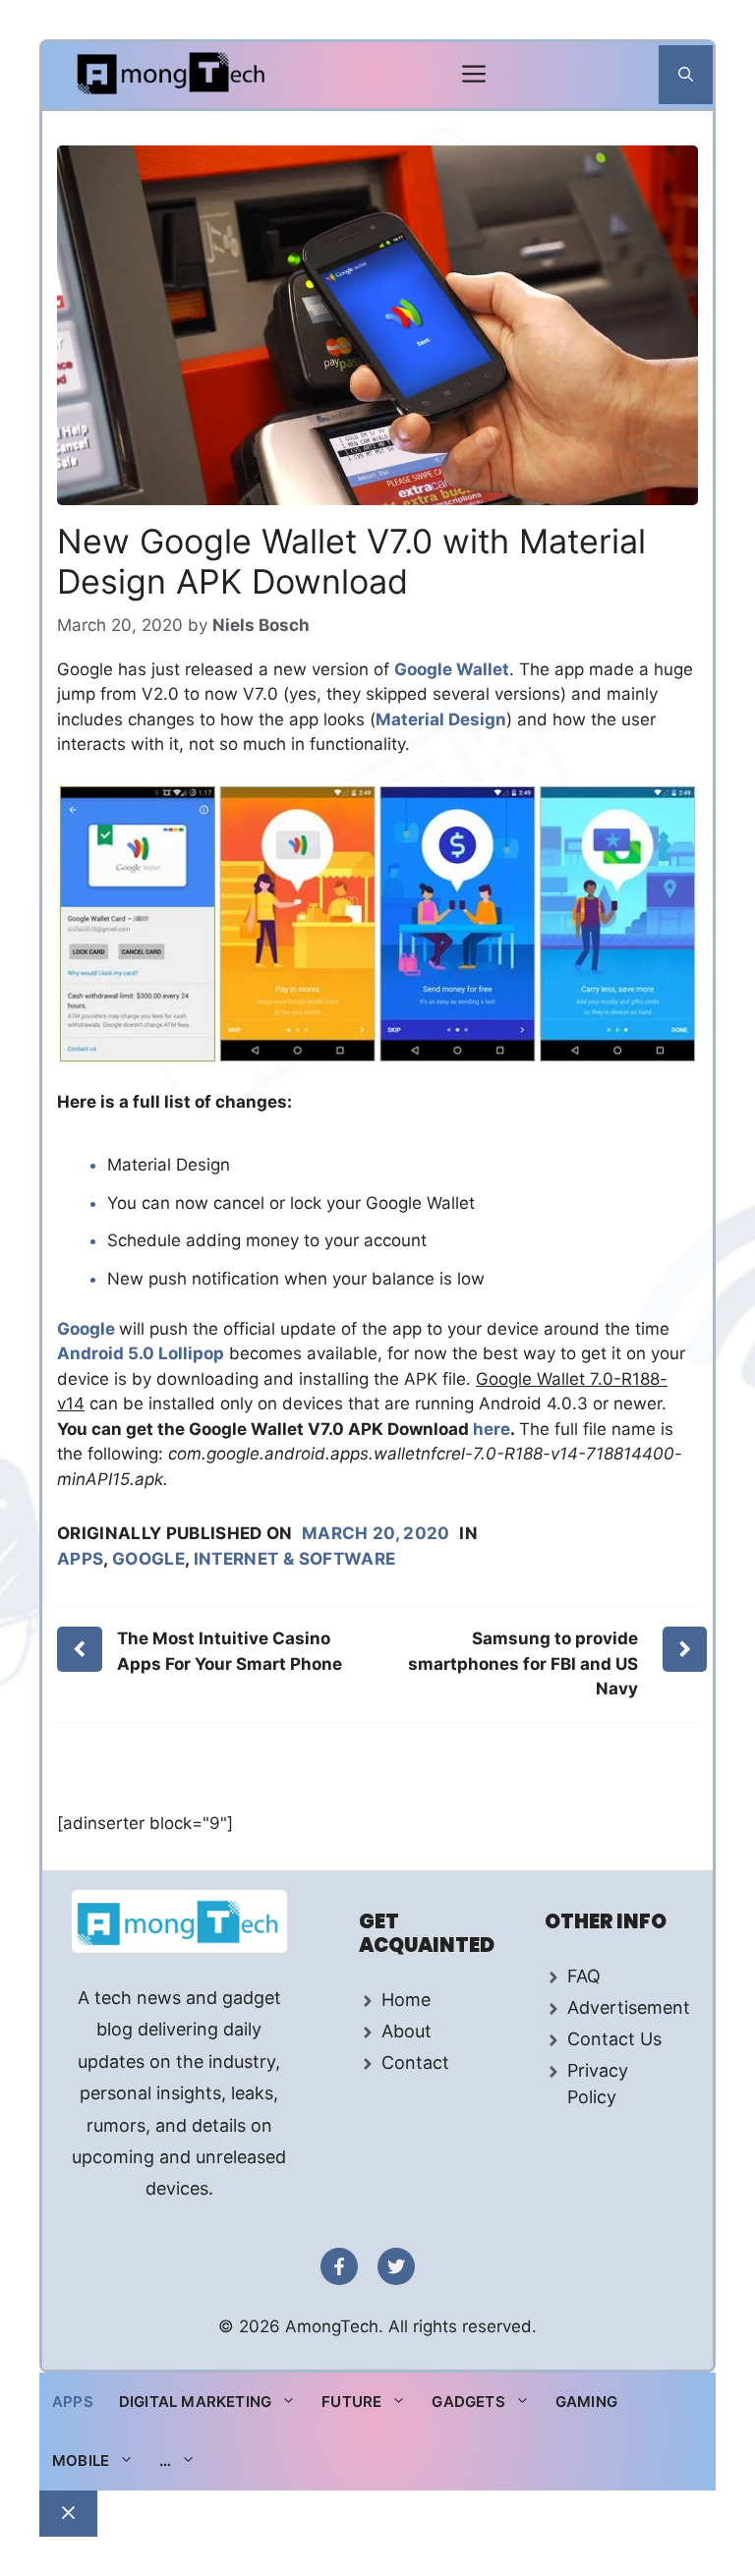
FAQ (584, 1976)
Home (406, 2000)
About (407, 2031)
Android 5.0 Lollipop (141, 1353)
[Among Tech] (173, 75)
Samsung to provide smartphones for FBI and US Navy (523, 1663)
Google (88, 1329)
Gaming (586, 2402)
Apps (80, 1559)
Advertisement (629, 2007)
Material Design (441, 719)
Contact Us (614, 2039)
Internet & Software (294, 1559)
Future (351, 2402)
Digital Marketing (195, 2402)
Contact (415, 2062)
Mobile (81, 2461)
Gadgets (468, 2402)
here (492, 1429)
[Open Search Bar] (686, 75)
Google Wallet (452, 669)
